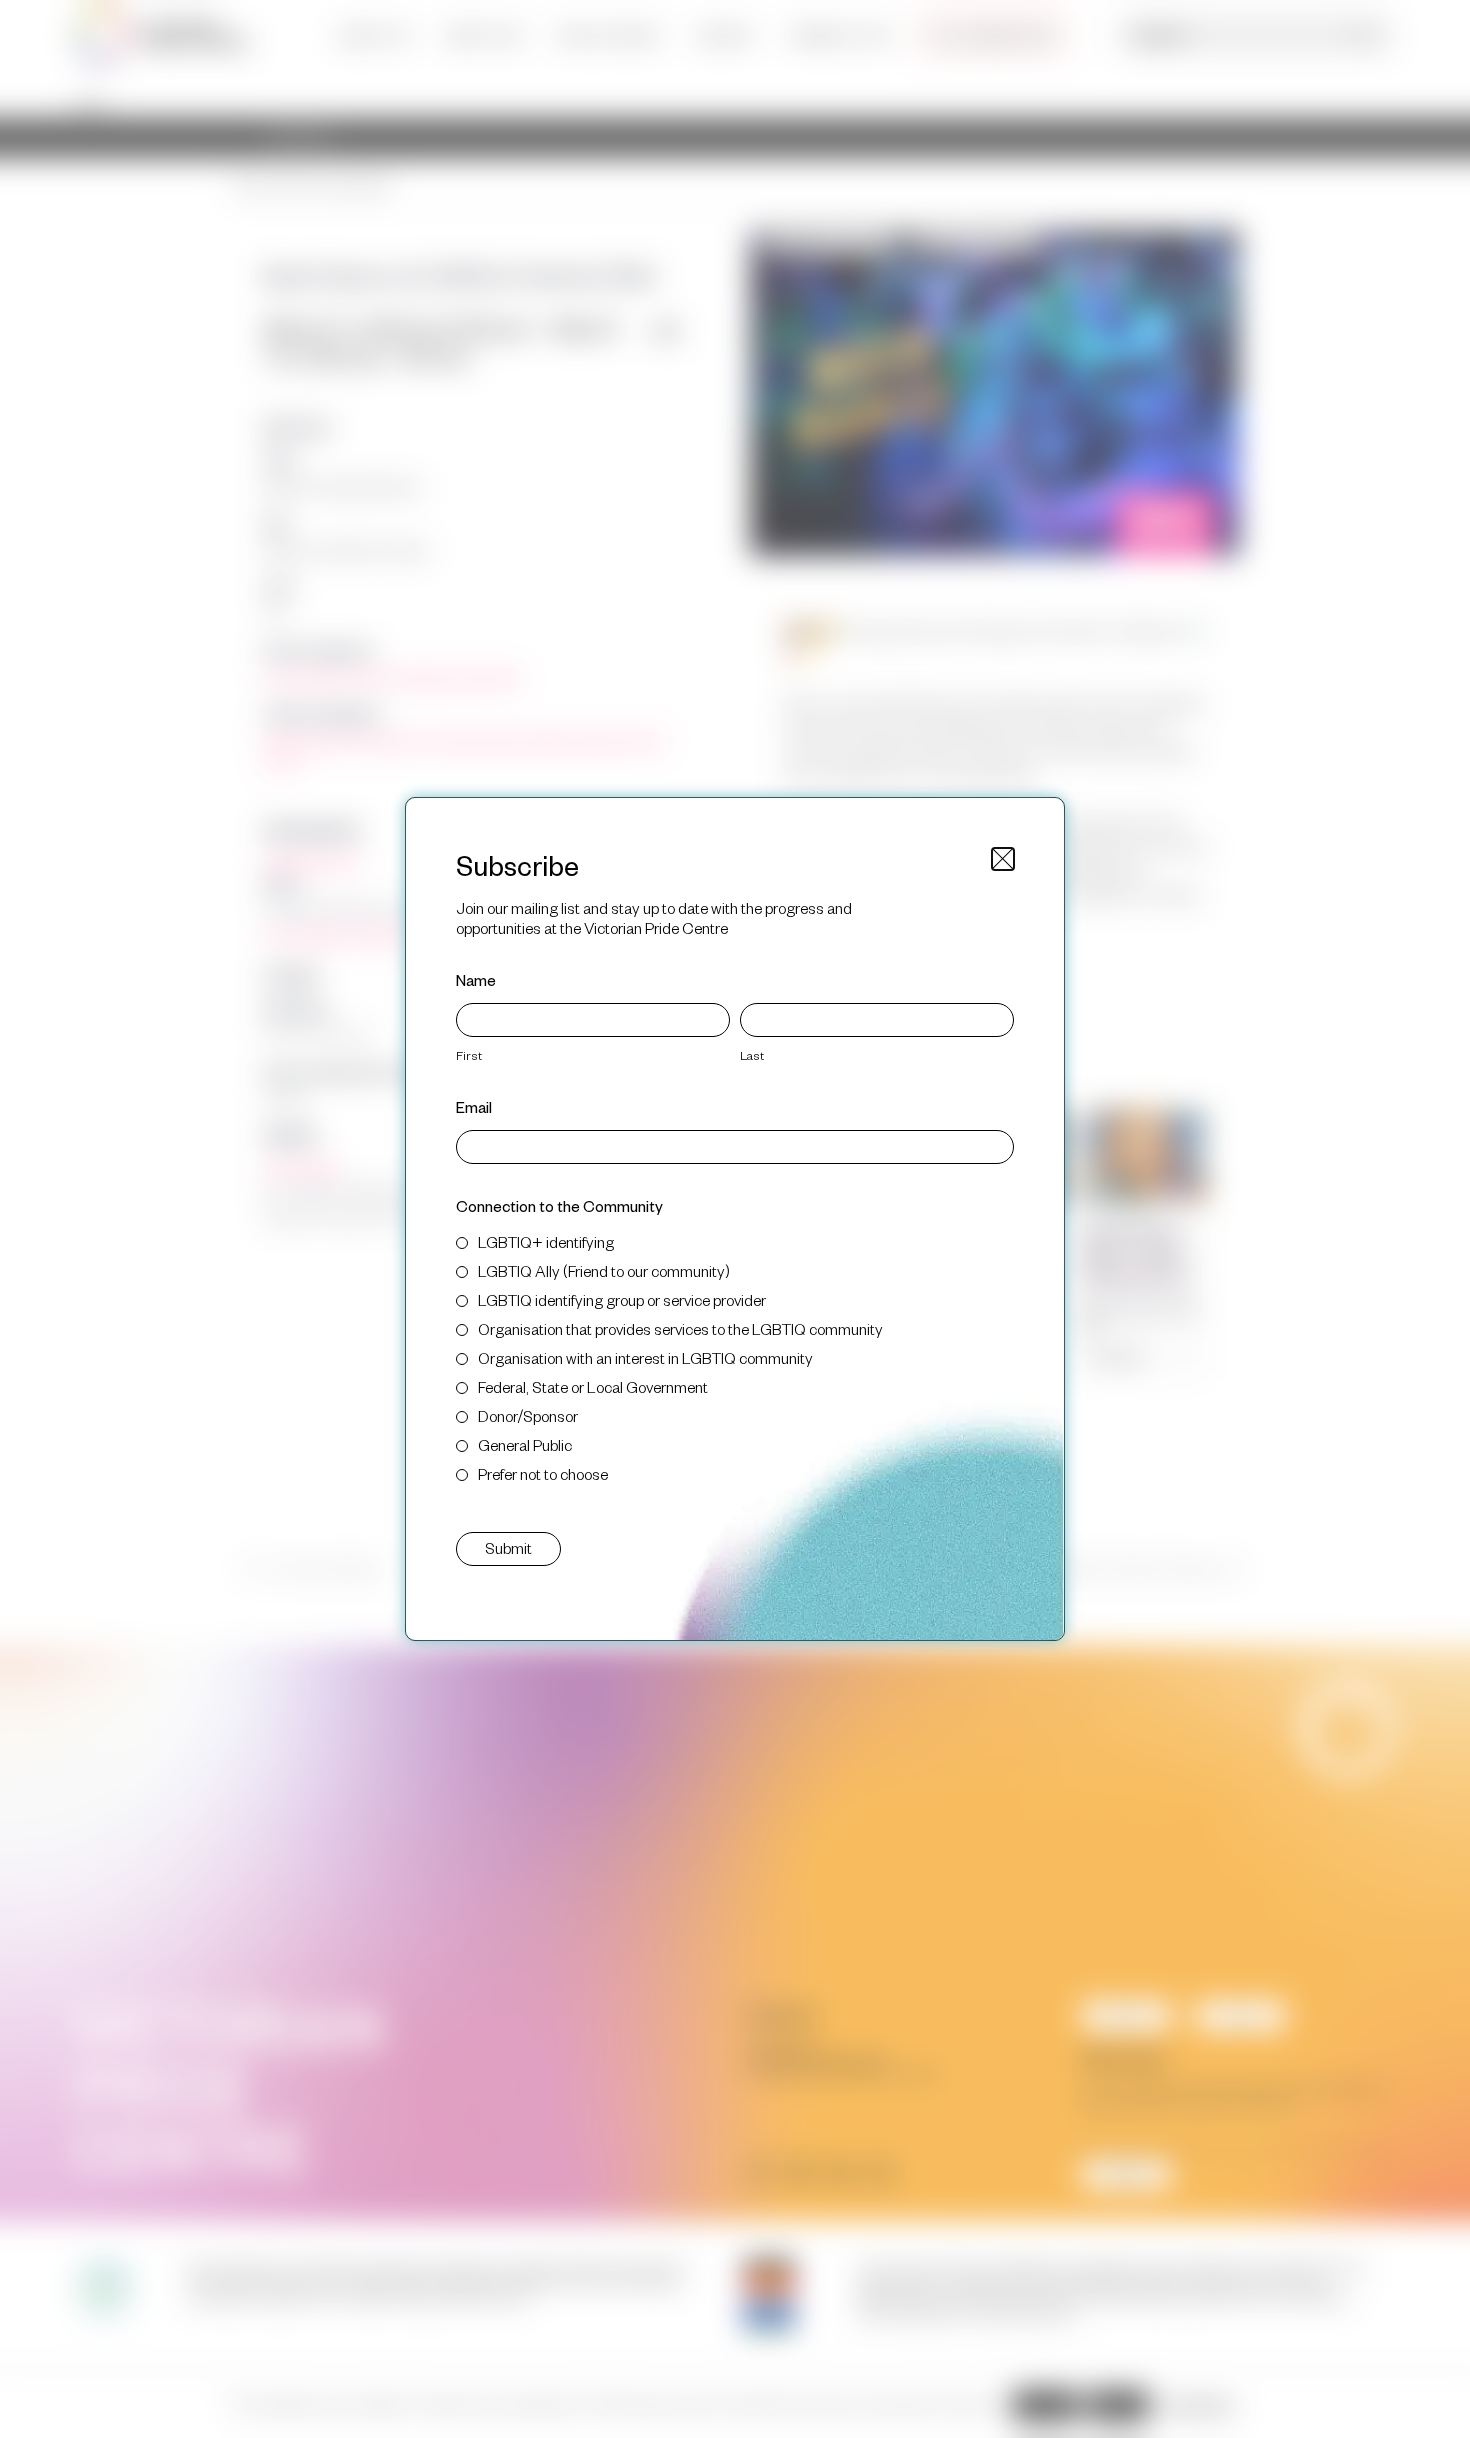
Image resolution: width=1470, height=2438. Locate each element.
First (469, 1055)
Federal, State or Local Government (593, 1386)
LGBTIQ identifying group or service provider (622, 1299)
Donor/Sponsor (528, 1415)
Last (752, 1055)
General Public (525, 1444)
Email (474, 1106)
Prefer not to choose (543, 1473)
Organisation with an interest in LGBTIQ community (645, 1357)
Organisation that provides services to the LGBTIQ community (680, 1328)
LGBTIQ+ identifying (546, 1241)
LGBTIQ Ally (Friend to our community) (604, 1270)
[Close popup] (1003, 859)
